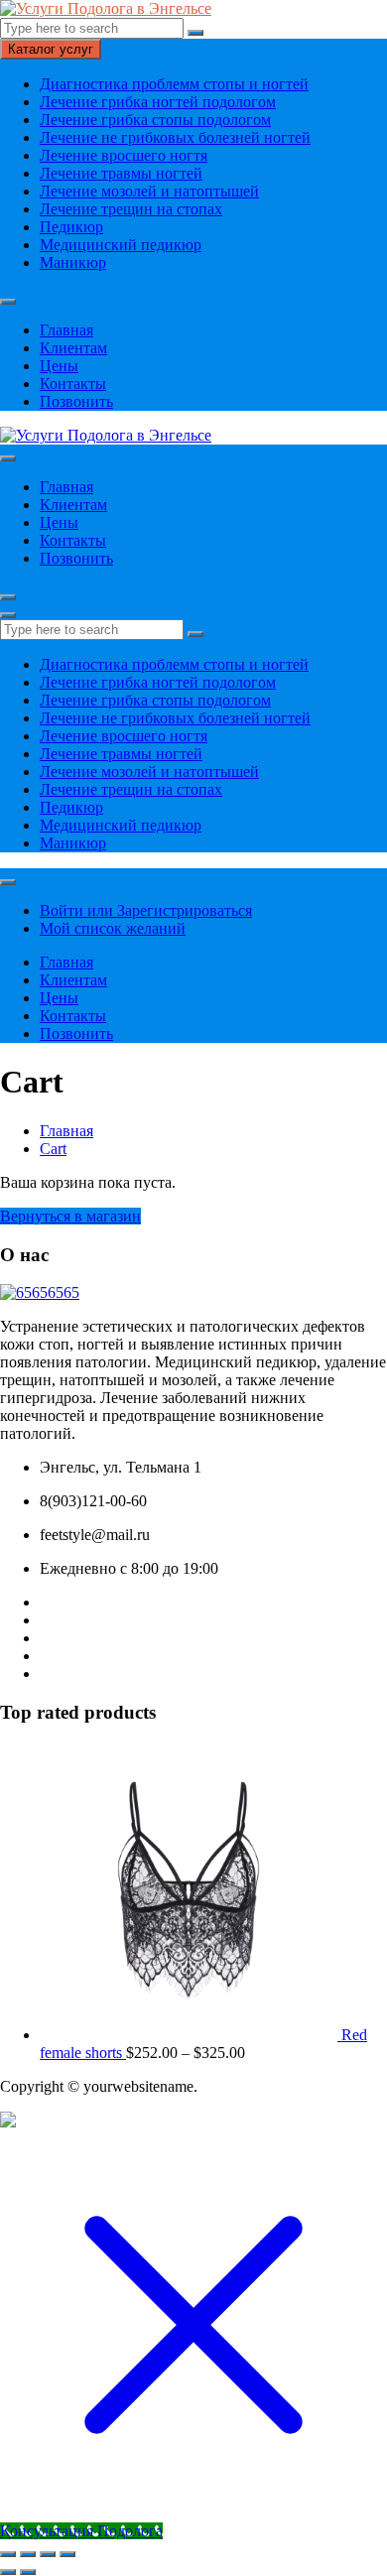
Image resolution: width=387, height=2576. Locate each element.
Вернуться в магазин (70, 1216)
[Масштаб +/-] (8, 2554)
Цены (59, 366)
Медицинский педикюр (121, 245)
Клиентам (73, 348)
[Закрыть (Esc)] (67, 2554)
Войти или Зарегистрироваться (146, 910)
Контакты (73, 384)
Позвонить (76, 401)
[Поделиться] (48, 2554)
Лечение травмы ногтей (121, 173)
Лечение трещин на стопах (131, 209)
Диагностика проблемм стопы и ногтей (174, 84)
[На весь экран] (28, 2554)
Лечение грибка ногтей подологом (158, 102)
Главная (66, 330)
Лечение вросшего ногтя (124, 155)
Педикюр (71, 227)
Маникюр (73, 262)
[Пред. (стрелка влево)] (8, 2572)
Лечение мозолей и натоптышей (149, 191)
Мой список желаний (113, 928)
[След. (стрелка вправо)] (28, 2572)
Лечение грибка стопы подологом (155, 120)
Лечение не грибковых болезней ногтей (175, 137)
